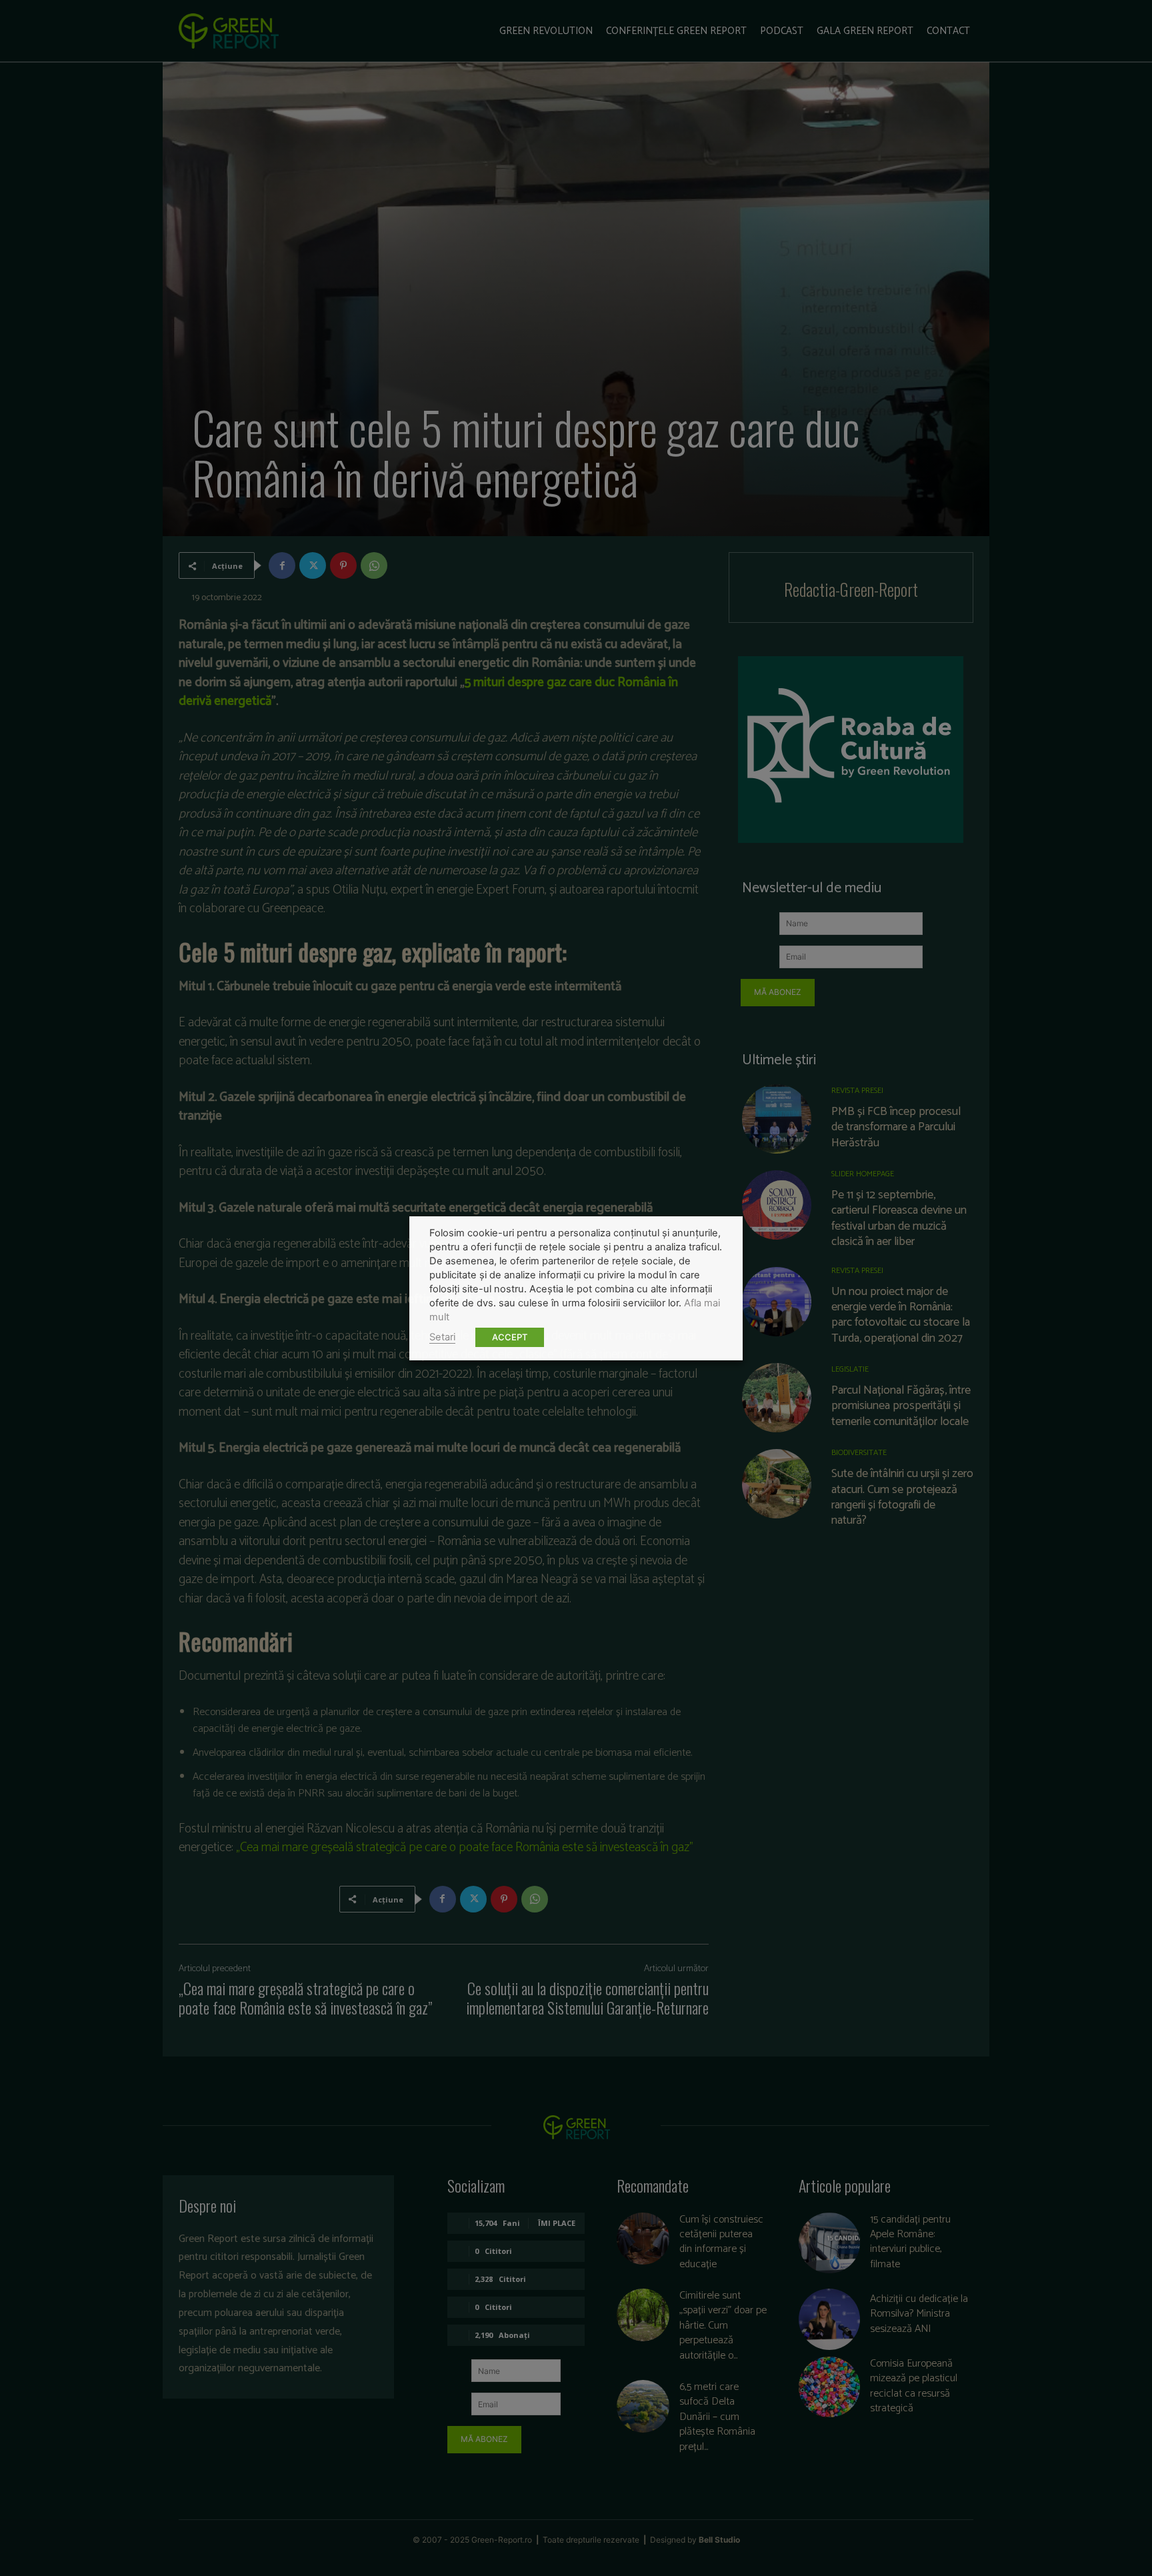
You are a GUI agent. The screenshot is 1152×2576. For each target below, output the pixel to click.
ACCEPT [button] (510, 1337)
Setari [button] (442, 1337)
